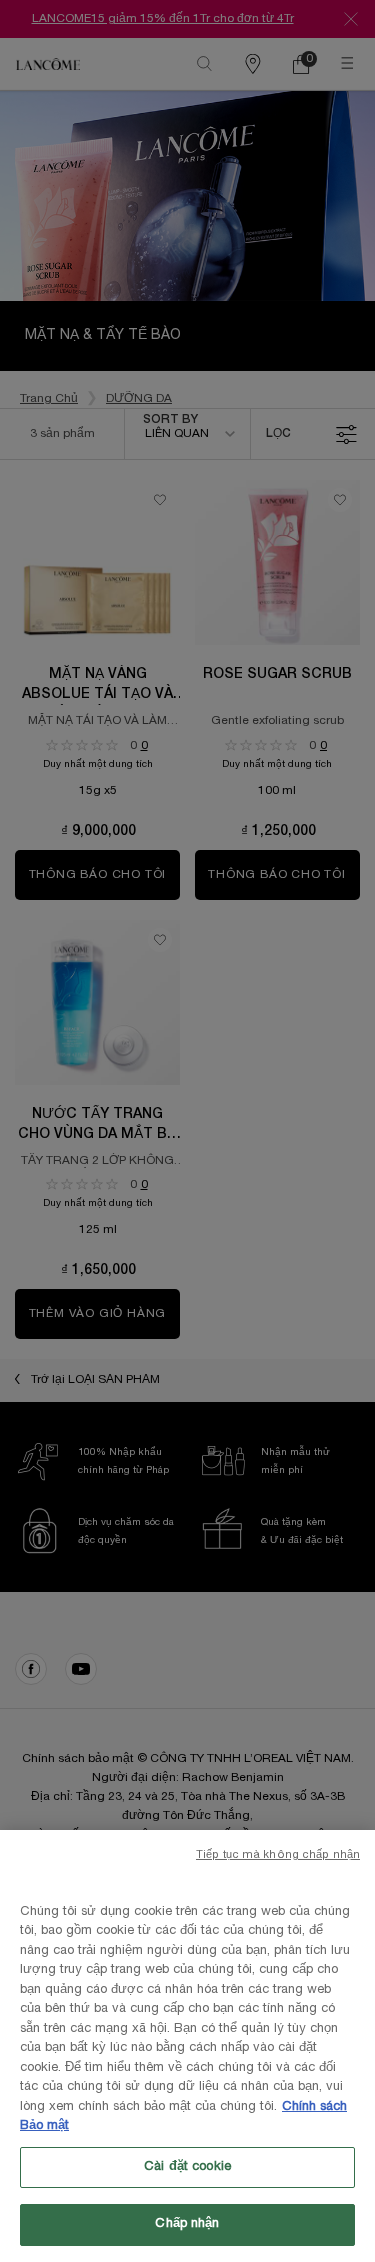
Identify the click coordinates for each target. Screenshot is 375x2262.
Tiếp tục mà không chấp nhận (278, 1855)
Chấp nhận (187, 2224)
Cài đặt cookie (187, 2167)
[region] (187, 2046)
